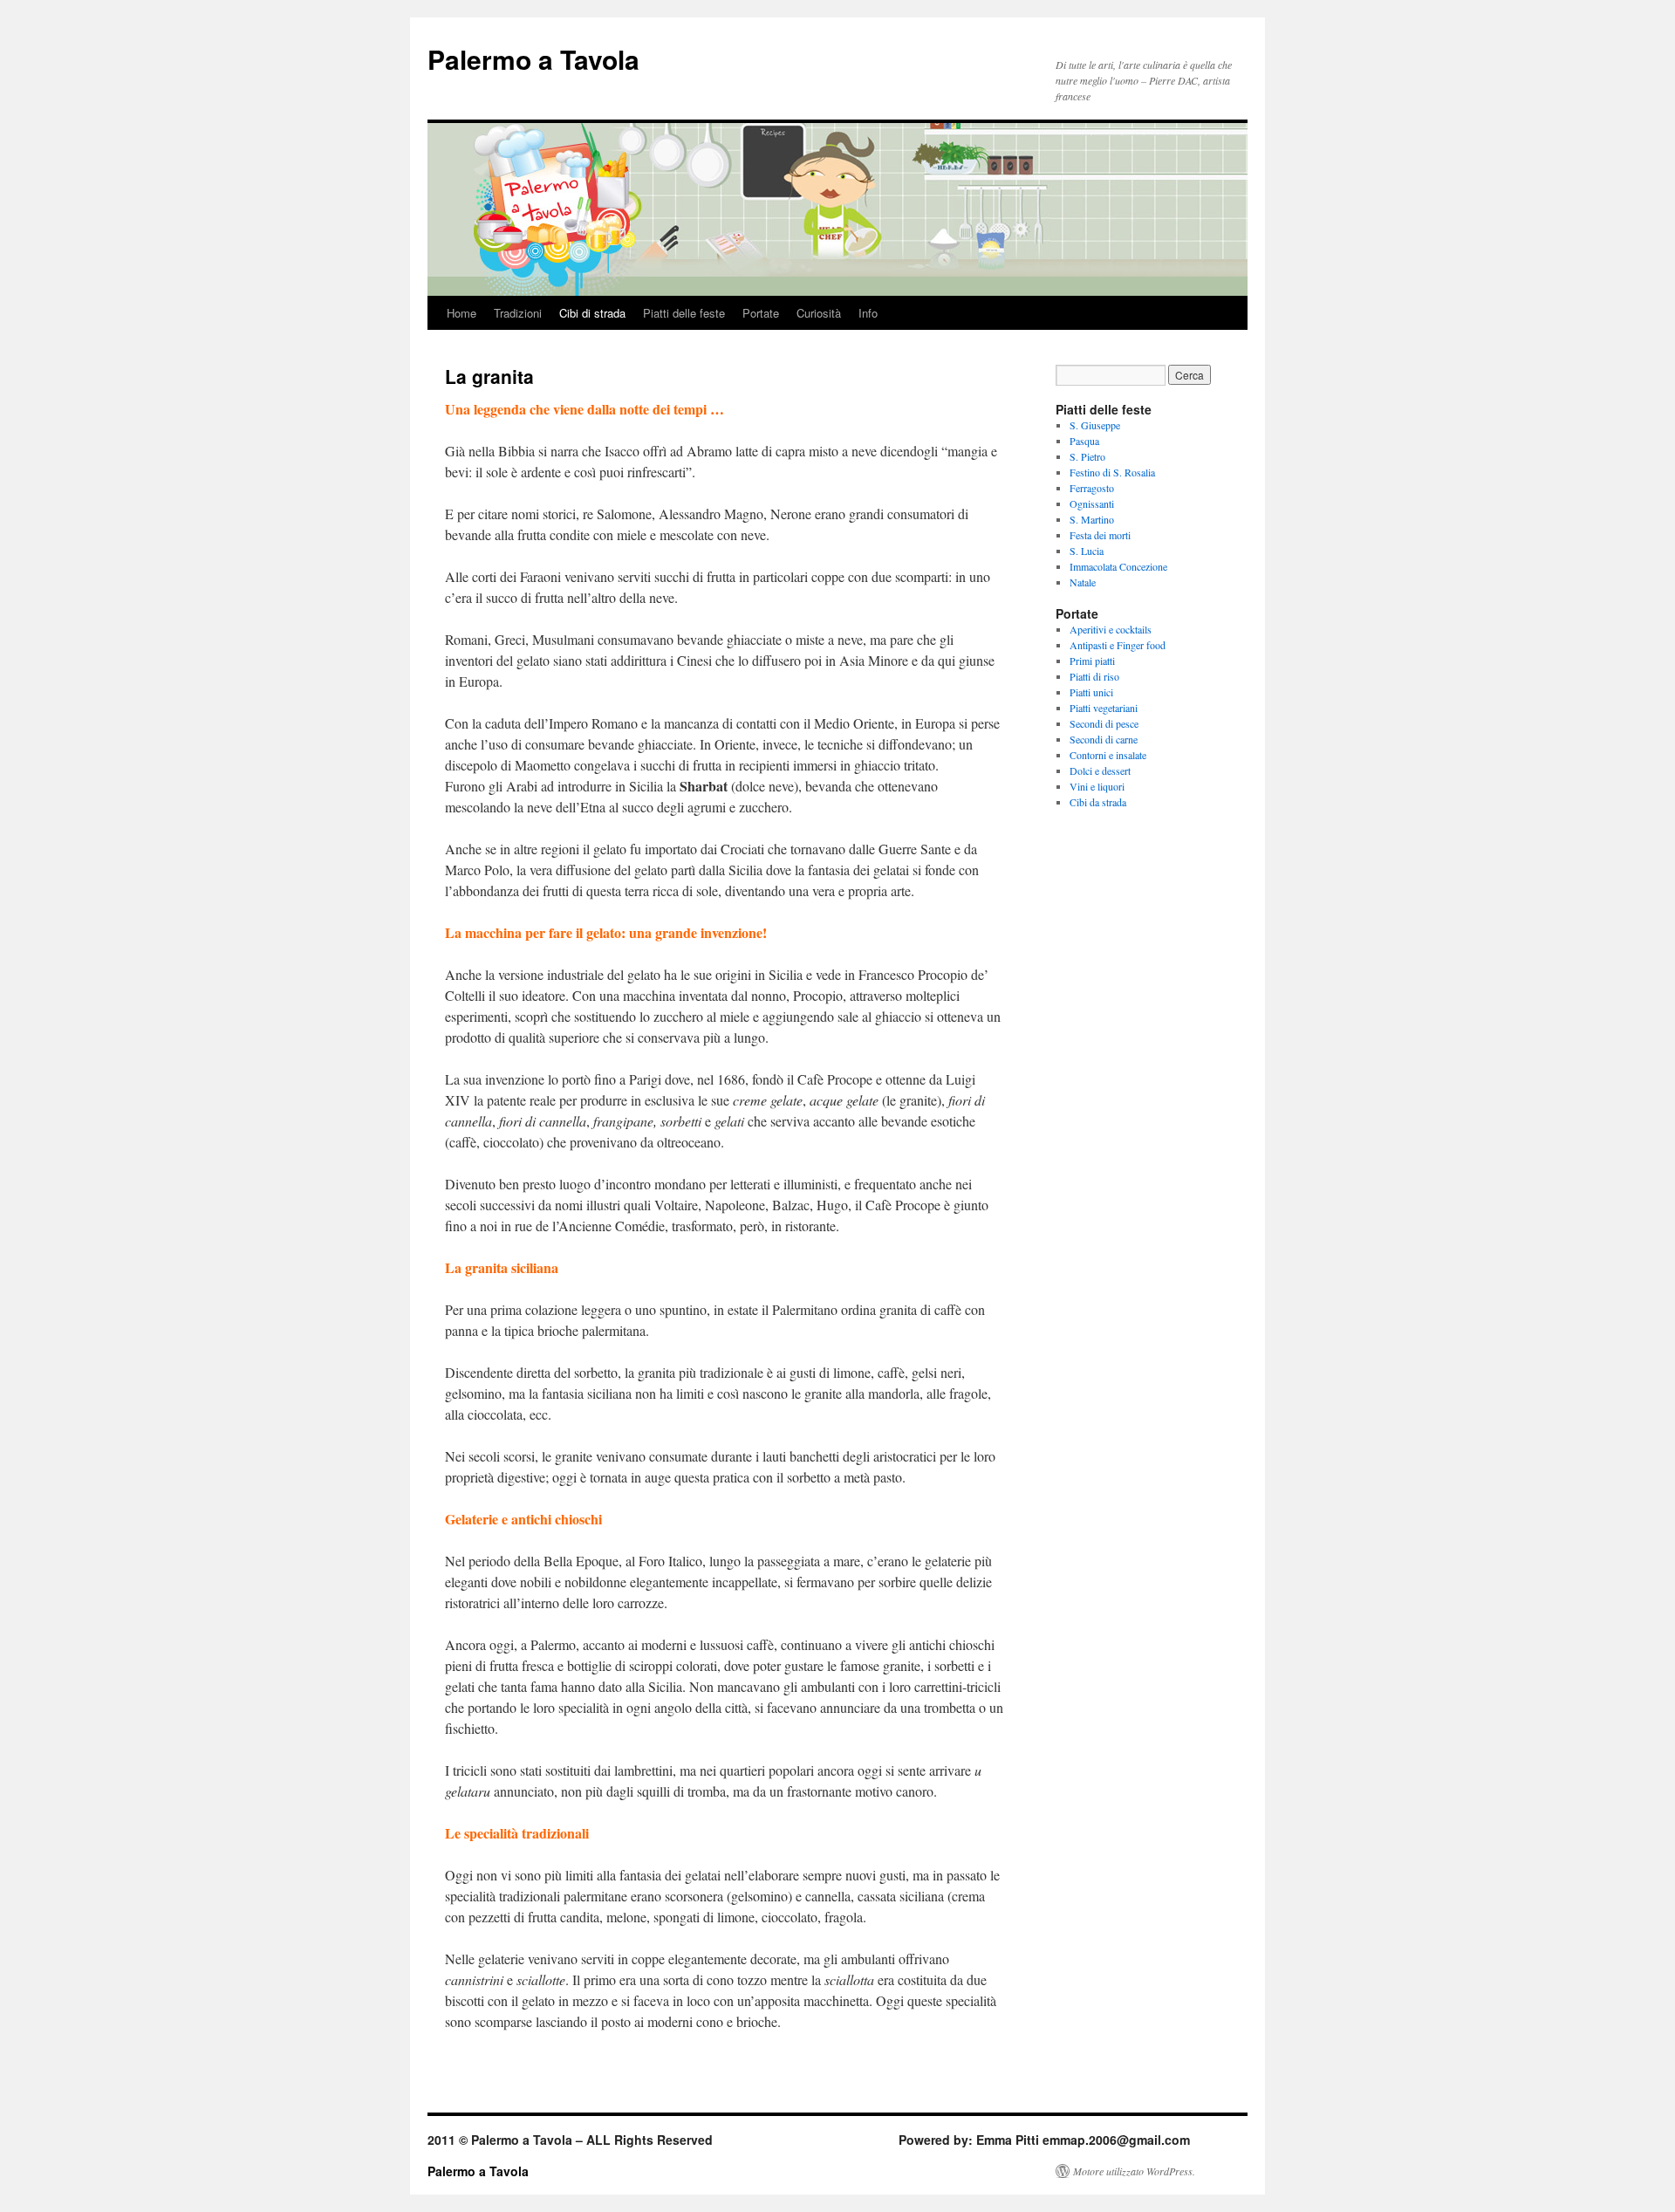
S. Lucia (1087, 551)
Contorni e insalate (1108, 755)
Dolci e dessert (1100, 770)
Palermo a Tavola (533, 59)
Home (461, 313)
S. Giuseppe (1095, 425)
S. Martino (1092, 519)
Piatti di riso (1094, 676)
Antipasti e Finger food (1118, 645)
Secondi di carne (1104, 739)
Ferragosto (1092, 488)
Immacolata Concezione (1118, 566)
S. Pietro (1087, 456)
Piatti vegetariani (1104, 708)
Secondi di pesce (1104, 723)
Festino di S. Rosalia (1112, 472)
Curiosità (819, 313)
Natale (1083, 582)
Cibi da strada (1098, 802)
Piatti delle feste (684, 313)
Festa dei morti (1100, 535)
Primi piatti (1092, 661)
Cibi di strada (592, 313)
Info (868, 313)
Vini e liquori (1097, 786)
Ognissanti (1092, 503)
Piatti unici (1091, 692)
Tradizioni (518, 313)
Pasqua (1084, 441)
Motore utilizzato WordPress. (1134, 2171)
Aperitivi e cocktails (1111, 629)
